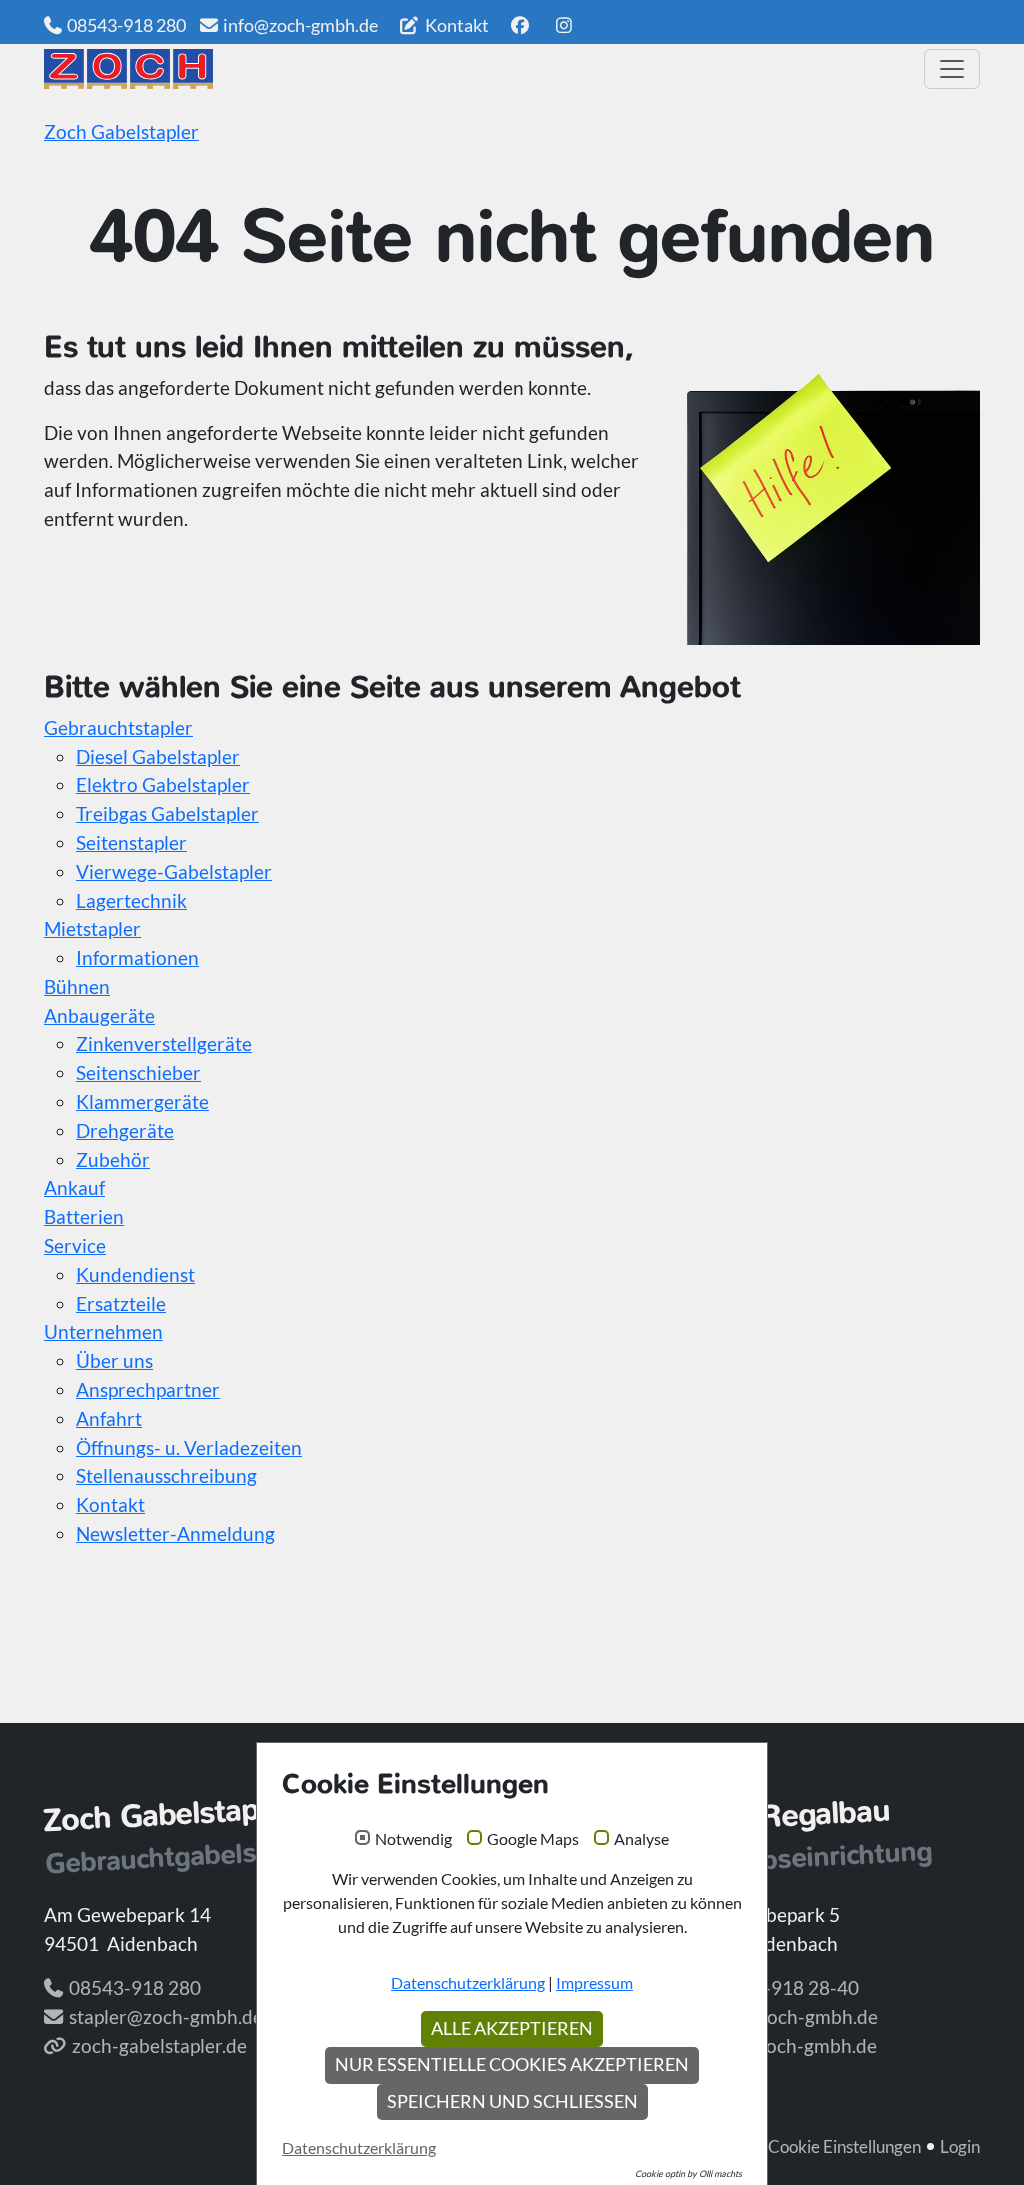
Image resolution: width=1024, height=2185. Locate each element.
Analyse (641, 1839)
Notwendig (413, 1839)
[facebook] (519, 25)
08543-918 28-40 (784, 1987)
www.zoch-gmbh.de (793, 2045)
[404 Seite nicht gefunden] (477, 69)
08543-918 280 (126, 25)
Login (960, 2146)
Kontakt (455, 25)
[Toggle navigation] (952, 69)
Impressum (594, 1982)
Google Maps (533, 1839)
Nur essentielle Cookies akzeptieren (512, 2064)
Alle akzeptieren (512, 2028)
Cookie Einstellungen (844, 2146)
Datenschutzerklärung (468, 1982)
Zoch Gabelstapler (121, 131)
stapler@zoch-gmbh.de (166, 2016)
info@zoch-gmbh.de (300, 25)
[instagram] (564, 25)
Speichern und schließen (512, 2101)
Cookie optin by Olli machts (688, 2173)
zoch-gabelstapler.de (159, 2045)
